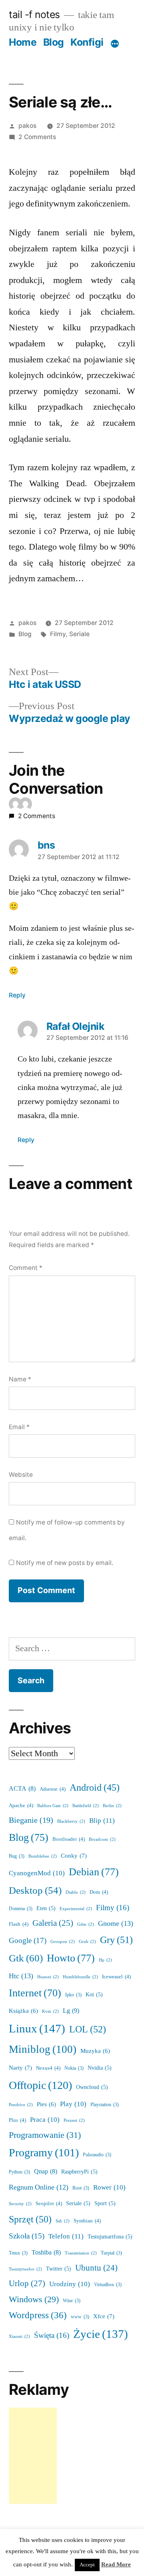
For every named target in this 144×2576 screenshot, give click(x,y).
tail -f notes (34, 14)
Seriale (79, 634)
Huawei (48, 1977)
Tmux (18, 2253)
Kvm (50, 2011)
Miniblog (43, 2049)
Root (81, 2188)
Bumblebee (43, 1856)
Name (20, 1379)
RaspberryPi (79, 2172)
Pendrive (21, 2105)
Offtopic (40, 2086)
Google (28, 1941)
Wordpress (38, 2315)
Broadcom (102, 1839)
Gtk (26, 1958)
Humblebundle (80, 1977)
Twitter (59, 2269)
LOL (88, 2029)
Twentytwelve (25, 2269)
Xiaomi (19, 2336)
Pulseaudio (97, 2155)
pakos (27, 126)
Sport (105, 2203)
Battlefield (86, 1806)
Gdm (86, 1924)
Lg (71, 2011)
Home (23, 42)
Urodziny (70, 2284)
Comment (26, 1268)
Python (19, 2172)
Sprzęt (30, 2219)
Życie (101, 2334)
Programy (44, 2153)
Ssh (63, 2221)
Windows (34, 2300)
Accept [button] (87, 2565)
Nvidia (100, 2068)
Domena (21, 1909)
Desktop (35, 1891)
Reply (17, 995)
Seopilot (49, 2204)
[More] (115, 44)
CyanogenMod (37, 1873)
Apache (21, 1806)
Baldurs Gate (53, 1806)
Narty (20, 2068)
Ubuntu (96, 2268)
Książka (23, 2011)
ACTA (22, 1789)
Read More (116, 2565)
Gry (116, 1940)
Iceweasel (116, 1977)
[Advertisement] (33, 2456)
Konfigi (87, 42)
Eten (46, 1908)
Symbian (87, 2221)
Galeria (53, 1923)
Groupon (63, 1942)
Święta (52, 2335)
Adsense (53, 1789)
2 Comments (37, 137)
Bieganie (31, 1820)
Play (73, 2104)
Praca (45, 2120)
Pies (46, 2104)
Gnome (116, 1924)
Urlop (27, 2284)
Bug (17, 1856)
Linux (37, 2029)
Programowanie (45, 2135)
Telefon (66, 2236)
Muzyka (95, 2051)
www (80, 2317)
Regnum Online (39, 2188)
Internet (35, 1993)
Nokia (74, 2068)
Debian (94, 1872)
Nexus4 (48, 2068)
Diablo (76, 1892)
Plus (17, 2120)
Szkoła (27, 2236)
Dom (99, 1892)
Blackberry (71, 1821)
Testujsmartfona (110, 2237)
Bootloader (69, 1839)
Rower (109, 2187)
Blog (54, 42)
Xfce (104, 2316)
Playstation (105, 2105)
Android (95, 1788)
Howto (71, 1958)
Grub (87, 1942)
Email (19, 1427)
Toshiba (46, 2252)
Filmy (58, 634)
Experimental (76, 1909)
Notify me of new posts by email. (65, 1563)
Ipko (73, 1995)
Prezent (74, 2120)
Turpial (111, 2253)
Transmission (81, 2253)
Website (21, 1475)
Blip (102, 1821)
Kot (94, 1995)
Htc (21, 1976)
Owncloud (92, 2087)
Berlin (112, 1806)
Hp (105, 1960)
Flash (19, 1924)
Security (20, 2204)
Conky (74, 1856)
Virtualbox (108, 2285)
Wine (72, 2301)
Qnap (46, 2172)
